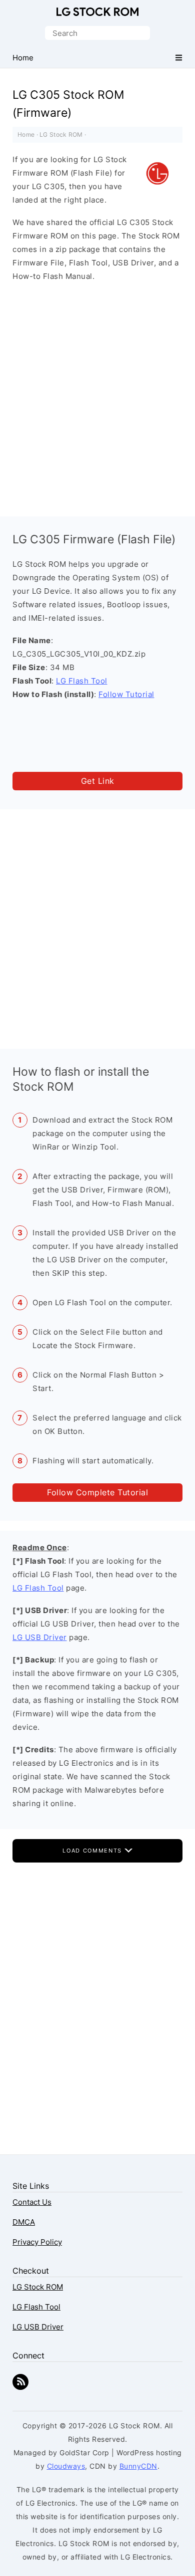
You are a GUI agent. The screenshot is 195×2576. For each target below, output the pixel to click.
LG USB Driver (40, 1637)
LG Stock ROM (97, 12)
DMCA (24, 2222)
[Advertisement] (97, 397)
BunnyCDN (138, 2466)
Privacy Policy (37, 2242)
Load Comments (93, 1851)
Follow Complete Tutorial (97, 1492)
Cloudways (66, 2466)
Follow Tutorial (126, 694)
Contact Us (32, 2202)
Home (26, 134)
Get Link (98, 781)
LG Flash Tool (82, 681)
